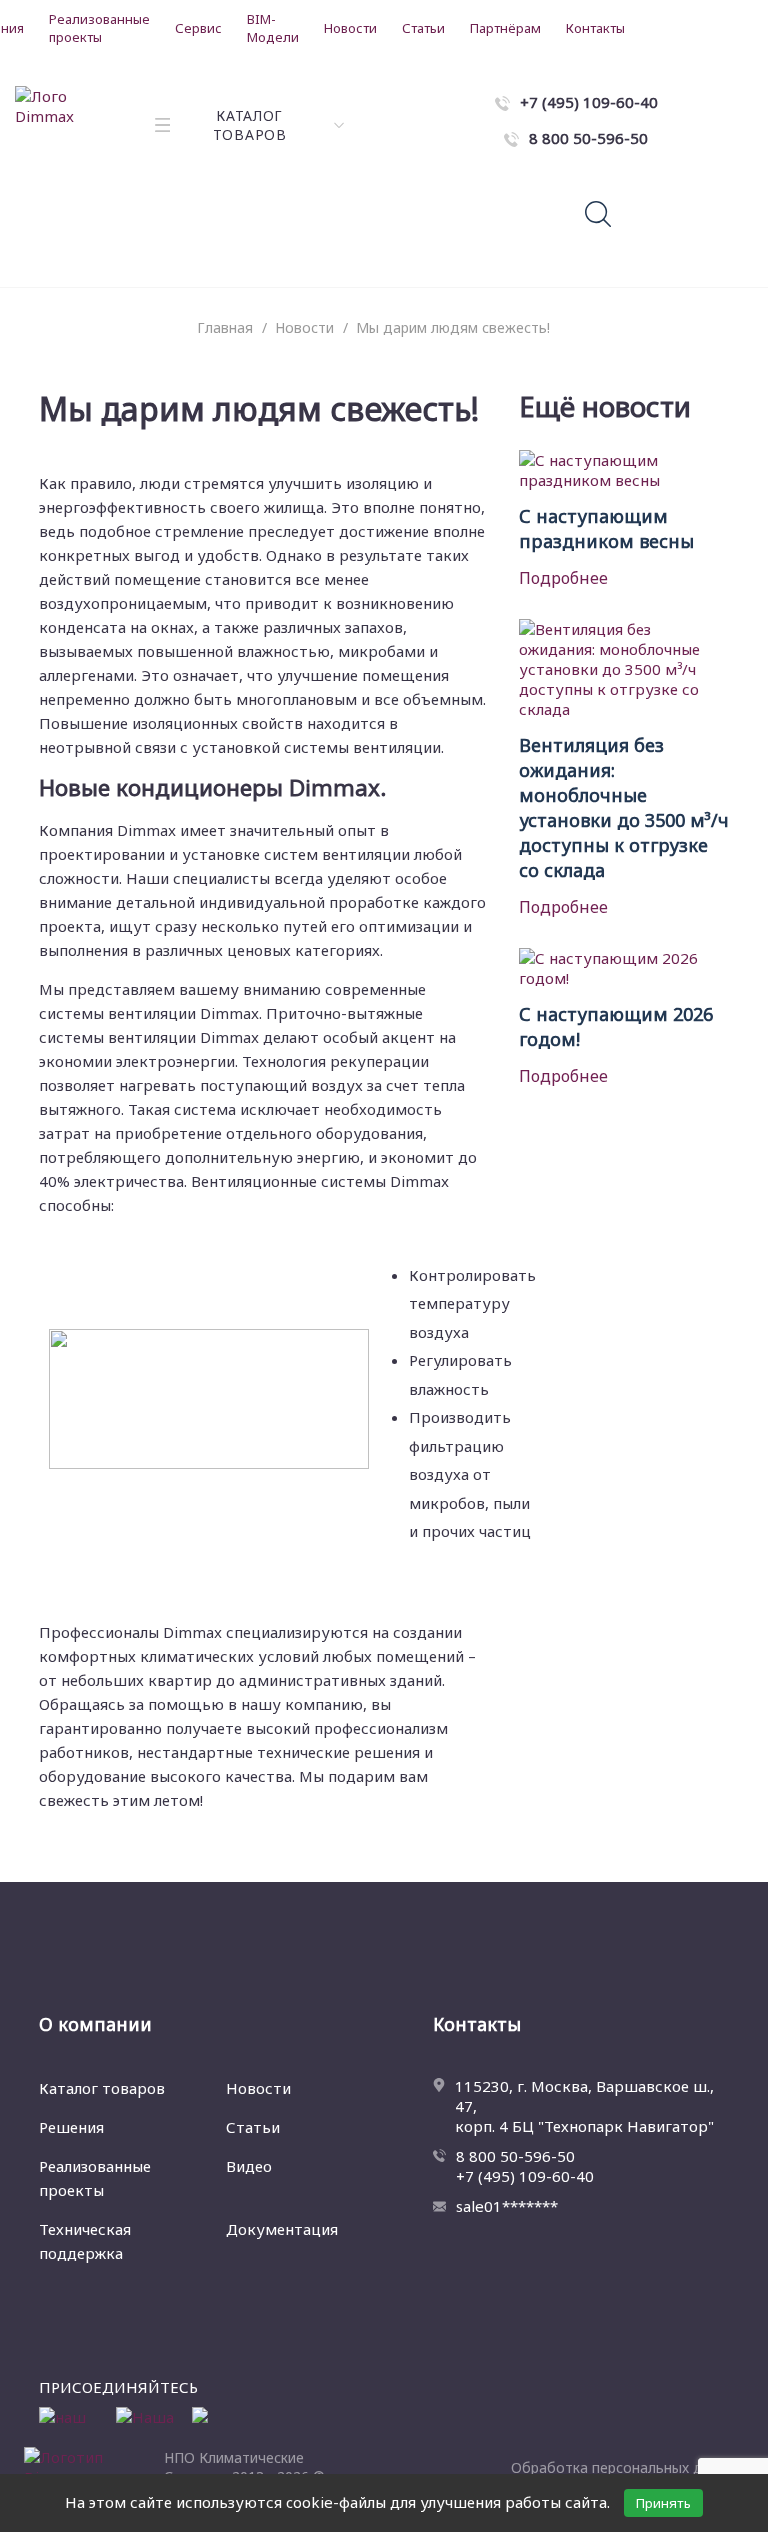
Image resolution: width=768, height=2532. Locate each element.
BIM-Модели (273, 28)
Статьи (423, 28)
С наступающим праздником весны (606, 528)
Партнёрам (505, 28)
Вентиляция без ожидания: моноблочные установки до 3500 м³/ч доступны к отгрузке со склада (624, 807)
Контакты (595, 28)
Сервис (198, 28)
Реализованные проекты (99, 28)
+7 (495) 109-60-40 (525, 2176)
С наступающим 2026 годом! (616, 1026)
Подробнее (563, 578)
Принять (663, 2503)
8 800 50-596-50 (515, 2156)
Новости (350, 28)
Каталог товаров (102, 2088)
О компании (95, 2024)
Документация (282, 2229)
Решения (71, 2127)
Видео (249, 2166)
